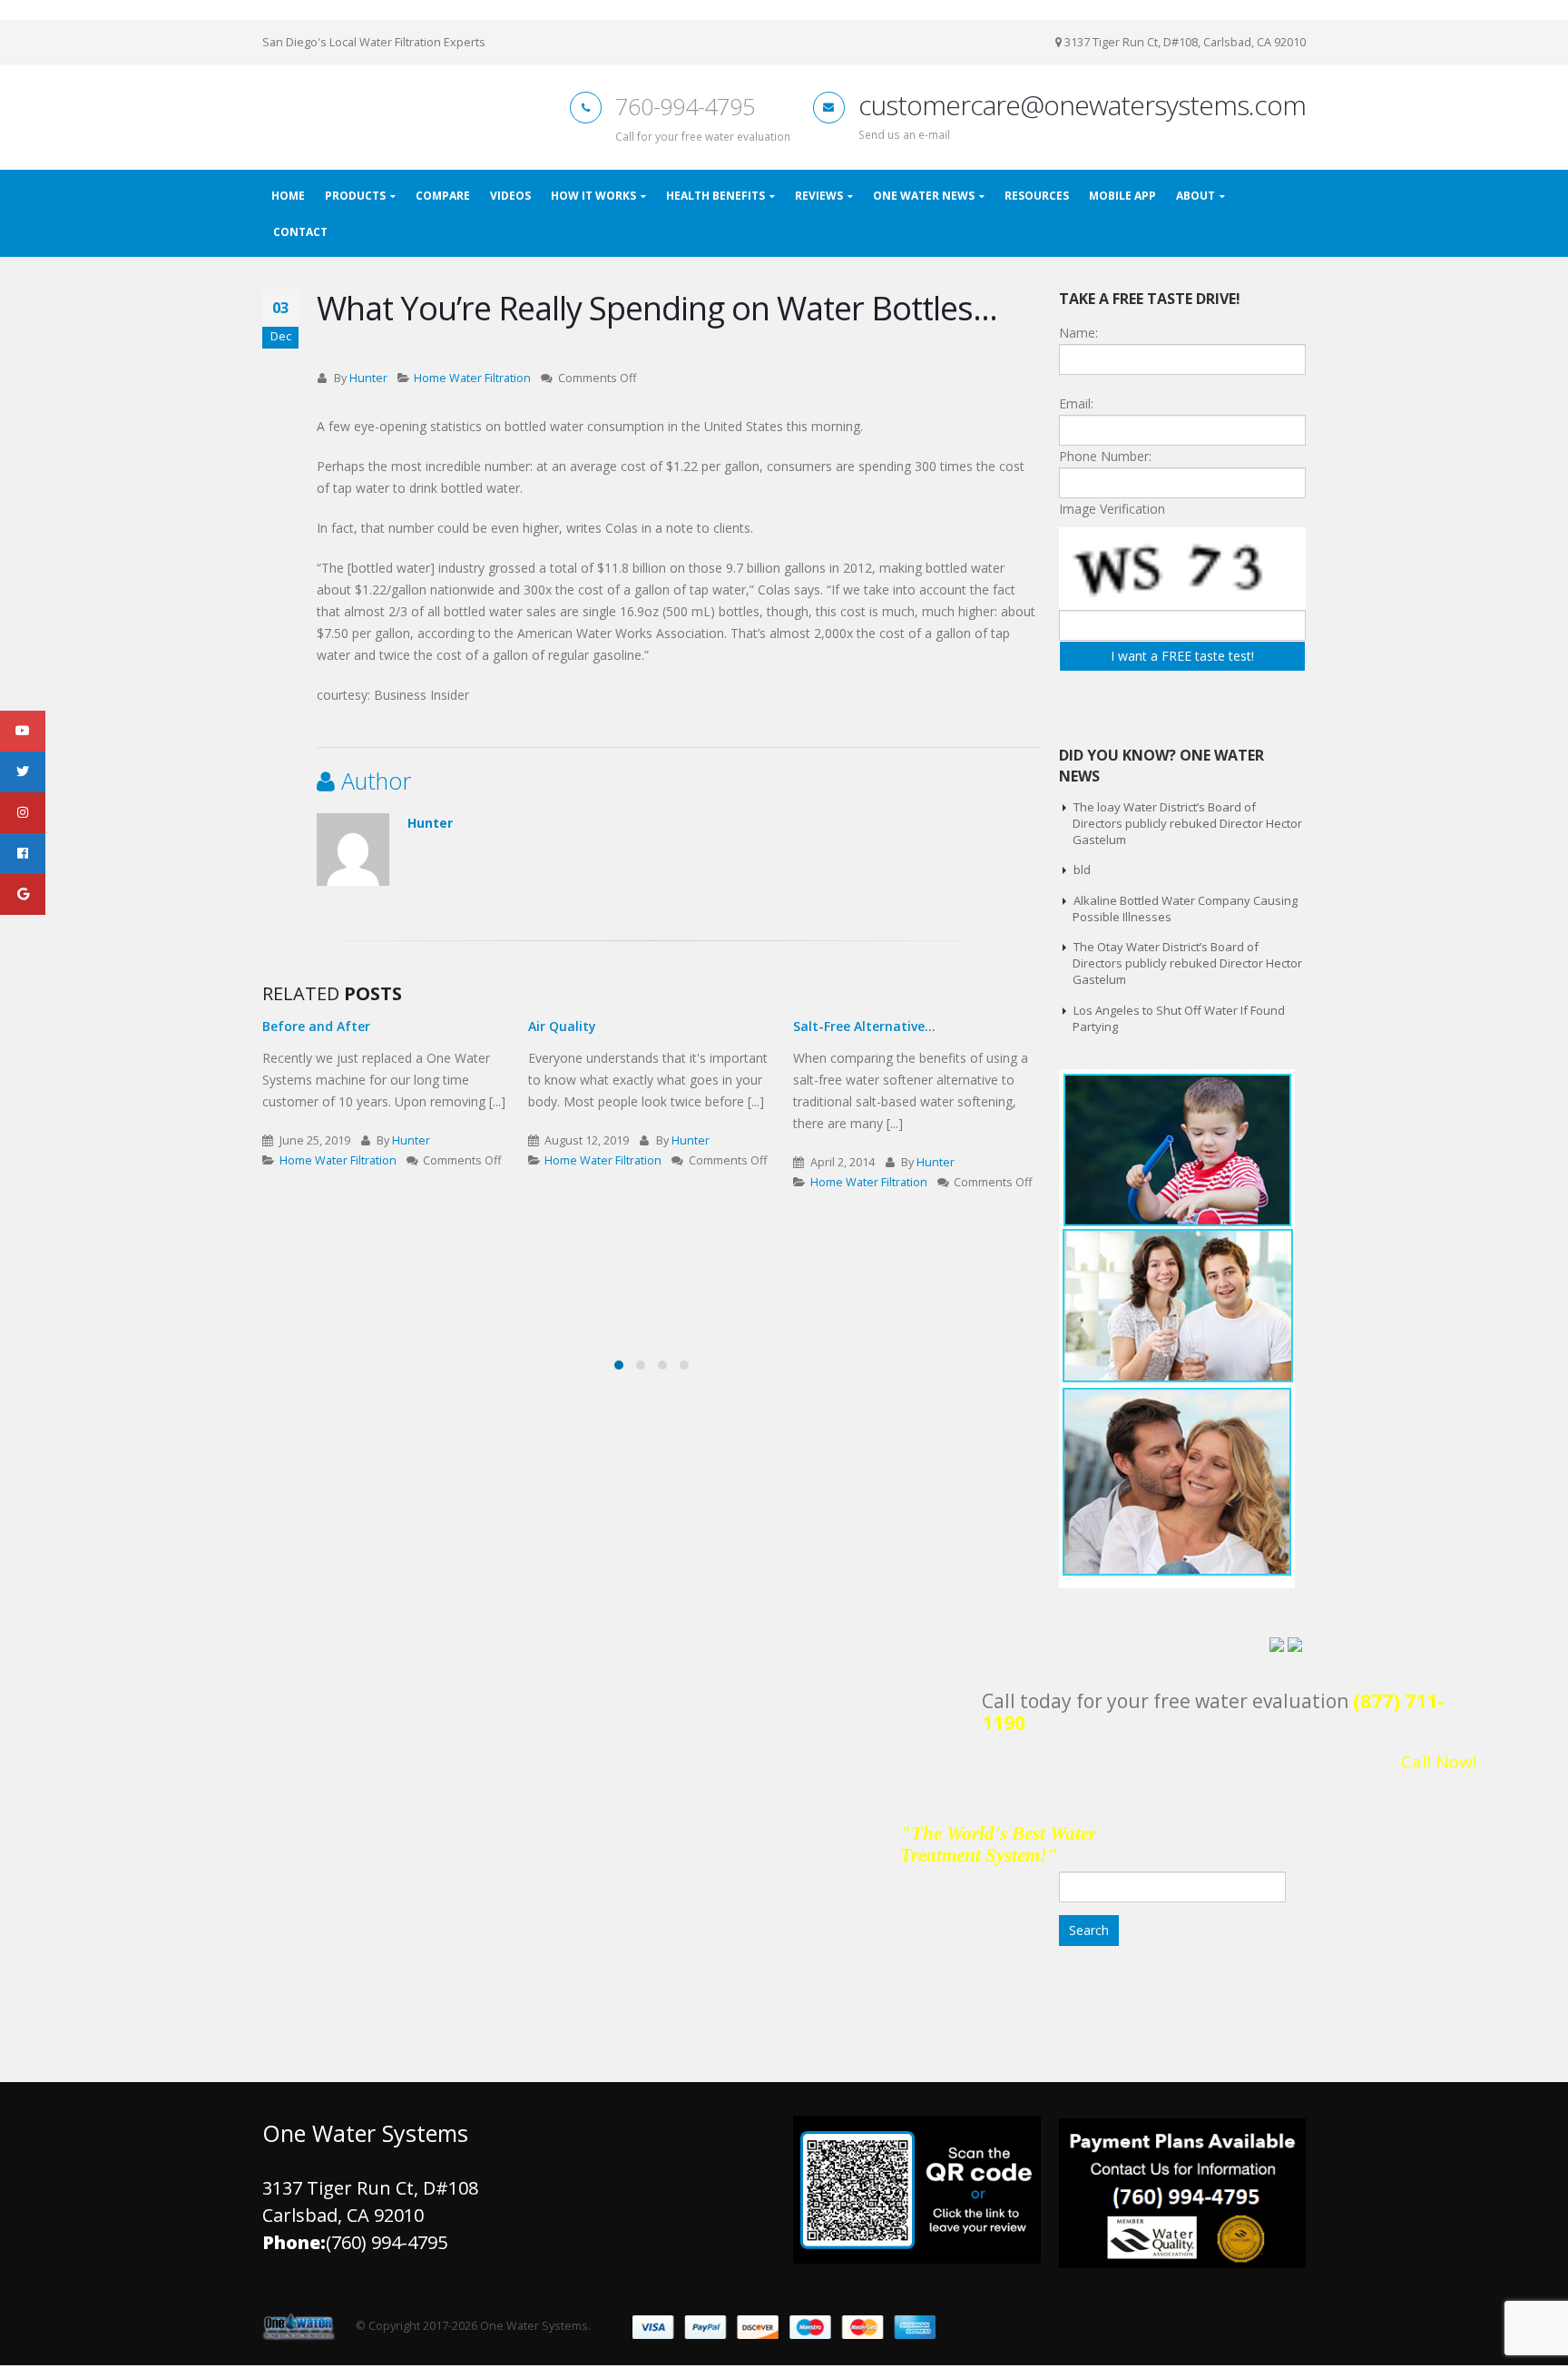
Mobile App (1122, 199)
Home (288, 199)
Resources (1037, 199)
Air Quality (296, 1030)
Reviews (819, 199)
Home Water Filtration (472, 382)
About (1196, 199)
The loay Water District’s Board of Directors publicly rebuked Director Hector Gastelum (1187, 827)
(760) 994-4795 (387, 2246)
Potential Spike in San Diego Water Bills (904, 1038)
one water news (924, 199)
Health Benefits (715, 199)
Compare (443, 199)
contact (300, 236)
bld (1082, 873)
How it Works (593, 199)
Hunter (368, 382)
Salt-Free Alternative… (599, 1030)
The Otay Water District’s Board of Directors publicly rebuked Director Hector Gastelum (1187, 967)
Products (355, 199)
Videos (510, 199)
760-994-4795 (685, 108)
